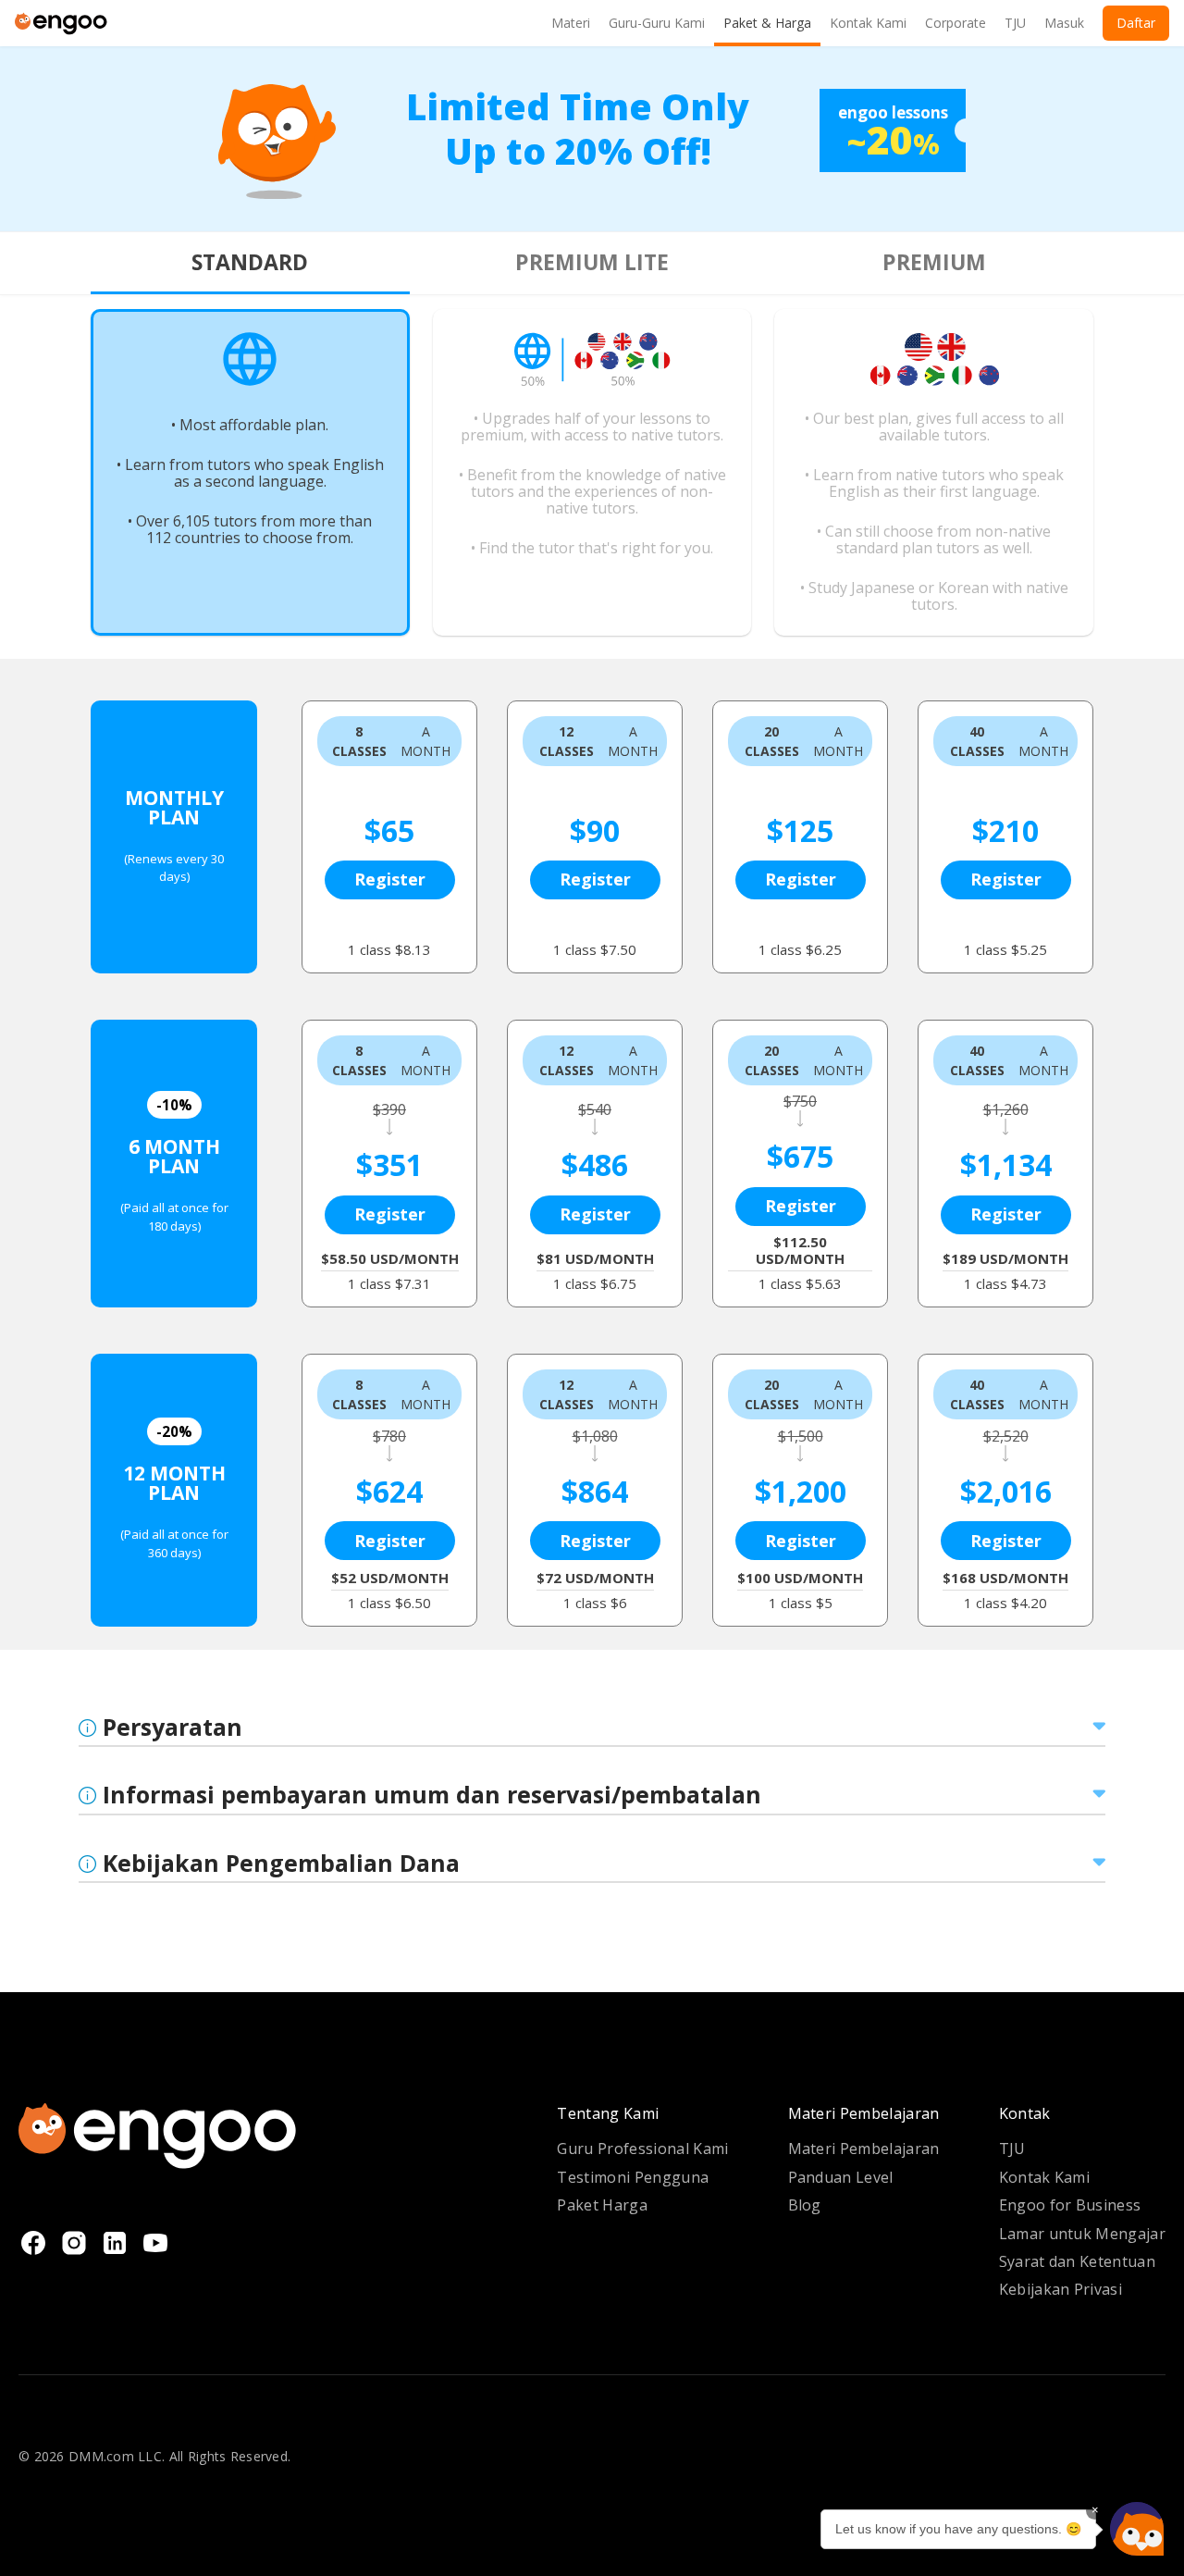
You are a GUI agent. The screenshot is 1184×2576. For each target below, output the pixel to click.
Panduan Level (841, 2177)
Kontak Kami (1045, 2177)
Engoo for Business (1070, 2205)
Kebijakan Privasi (1061, 2289)
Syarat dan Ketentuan (1077, 2261)
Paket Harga (602, 2205)
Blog (805, 2205)
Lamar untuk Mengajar (1082, 2234)
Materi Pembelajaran (864, 2149)
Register (390, 879)
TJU (1012, 2149)
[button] (1137, 2529)
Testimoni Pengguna (633, 2177)
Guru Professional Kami (642, 2149)
